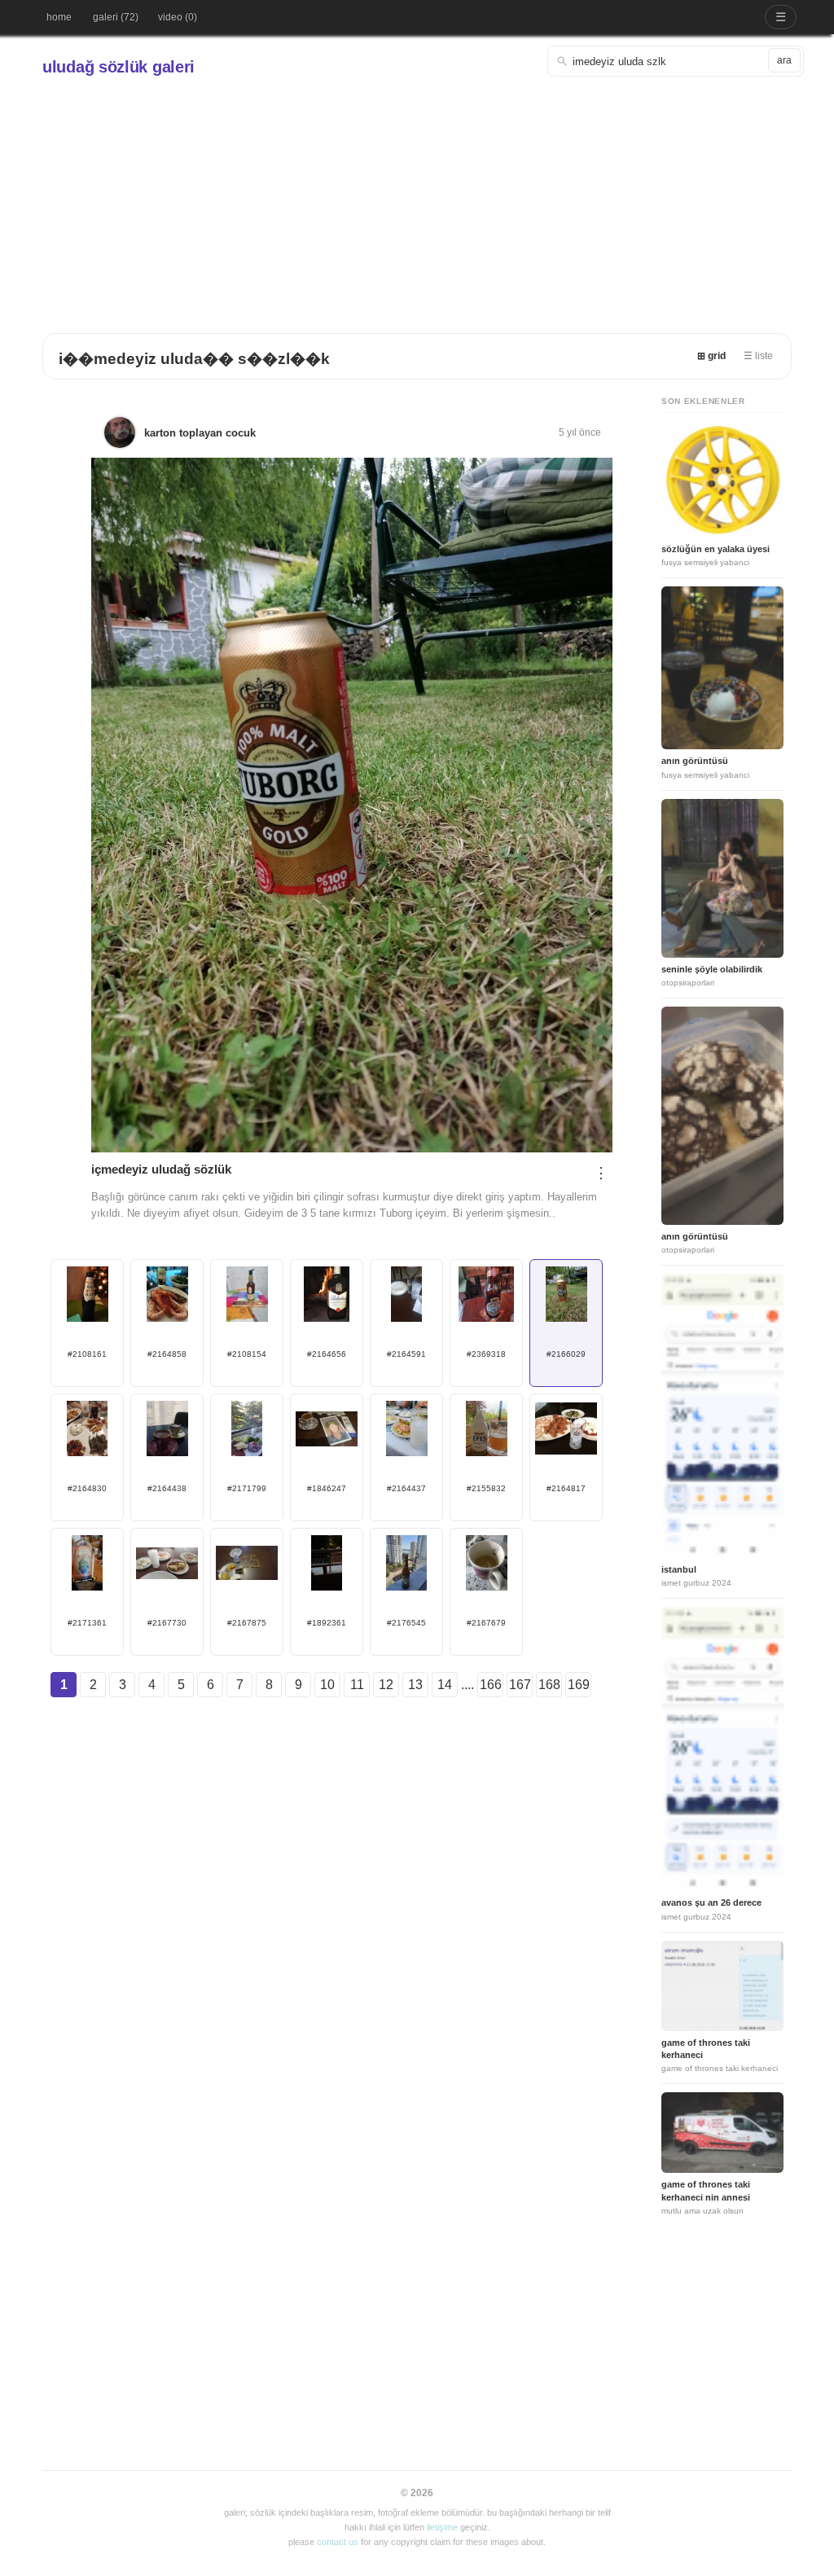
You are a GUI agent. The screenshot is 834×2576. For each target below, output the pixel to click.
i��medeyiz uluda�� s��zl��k (194, 359)
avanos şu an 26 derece (711, 1902)
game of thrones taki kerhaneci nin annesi (706, 2190)
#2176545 (406, 1623)
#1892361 (327, 1623)
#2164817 (566, 1488)
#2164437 (406, 1488)
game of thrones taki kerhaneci (706, 2049)
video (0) (178, 17)
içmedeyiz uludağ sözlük (161, 1169)
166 (491, 1685)
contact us (338, 2542)
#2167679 (486, 1623)
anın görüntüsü (695, 761)
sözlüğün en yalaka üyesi (715, 549)
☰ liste (758, 356)
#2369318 (486, 1354)
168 (549, 1685)
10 (327, 1685)
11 (357, 1685)
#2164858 (167, 1354)
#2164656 (327, 1354)
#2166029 (566, 1354)
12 (386, 1685)
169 (579, 1685)
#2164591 (406, 1354)
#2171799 (247, 1488)
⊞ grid (711, 356)
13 (415, 1685)
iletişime (442, 2527)
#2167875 (247, 1623)
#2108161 (87, 1354)
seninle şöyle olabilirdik (712, 969)
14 (445, 1685)
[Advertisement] (417, 199)
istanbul (679, 1569)
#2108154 (247, 1354)
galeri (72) (116, 17)
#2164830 (87, 1488)
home (59, 17)
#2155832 (486, 1488)
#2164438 (167, 1488)
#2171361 (87, 1623)
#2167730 (167, 1623)
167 (520, 1685)
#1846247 (327, 1488)
